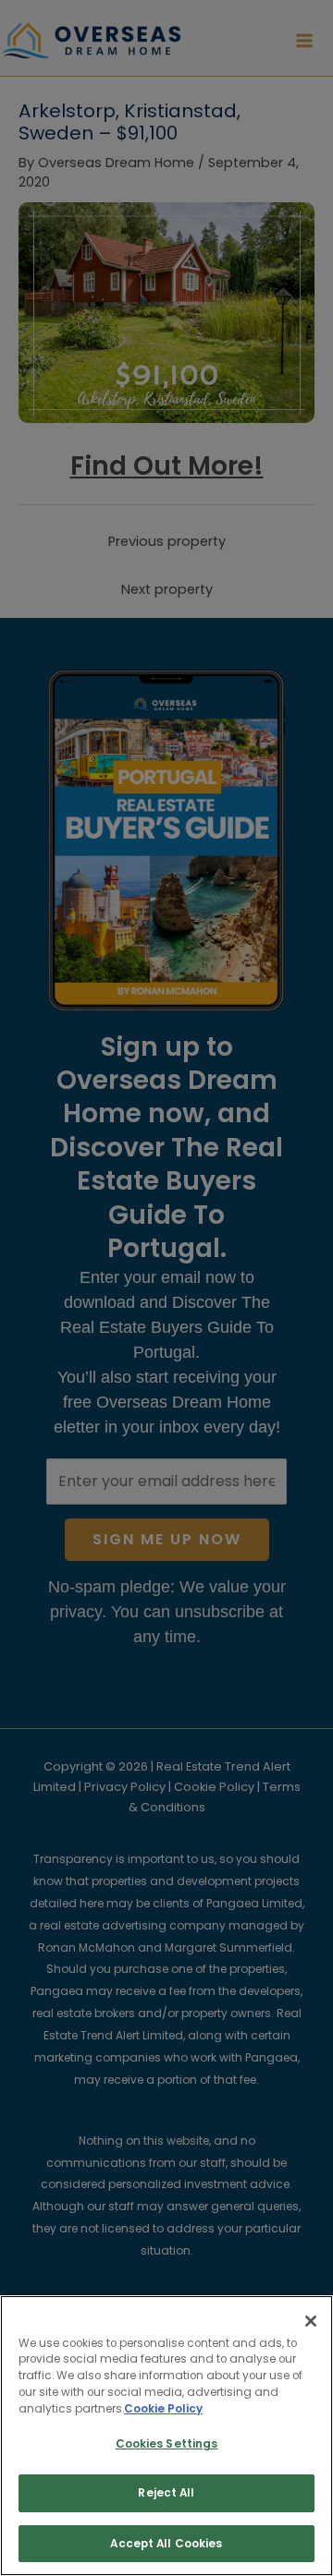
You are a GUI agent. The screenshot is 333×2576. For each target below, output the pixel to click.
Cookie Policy (163, 2409)
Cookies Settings (167, 2444)
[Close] (311, 2321)
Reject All (166, 2493)
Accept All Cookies (166, 2544)
